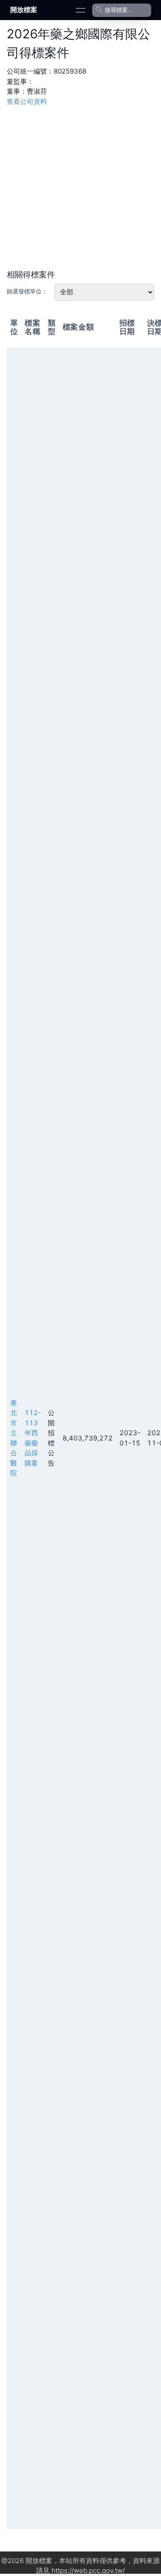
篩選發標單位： (27, 291)
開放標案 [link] (24, 10)
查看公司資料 (27, 101)
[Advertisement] (80, 187)
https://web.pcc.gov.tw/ (88, 2570)
